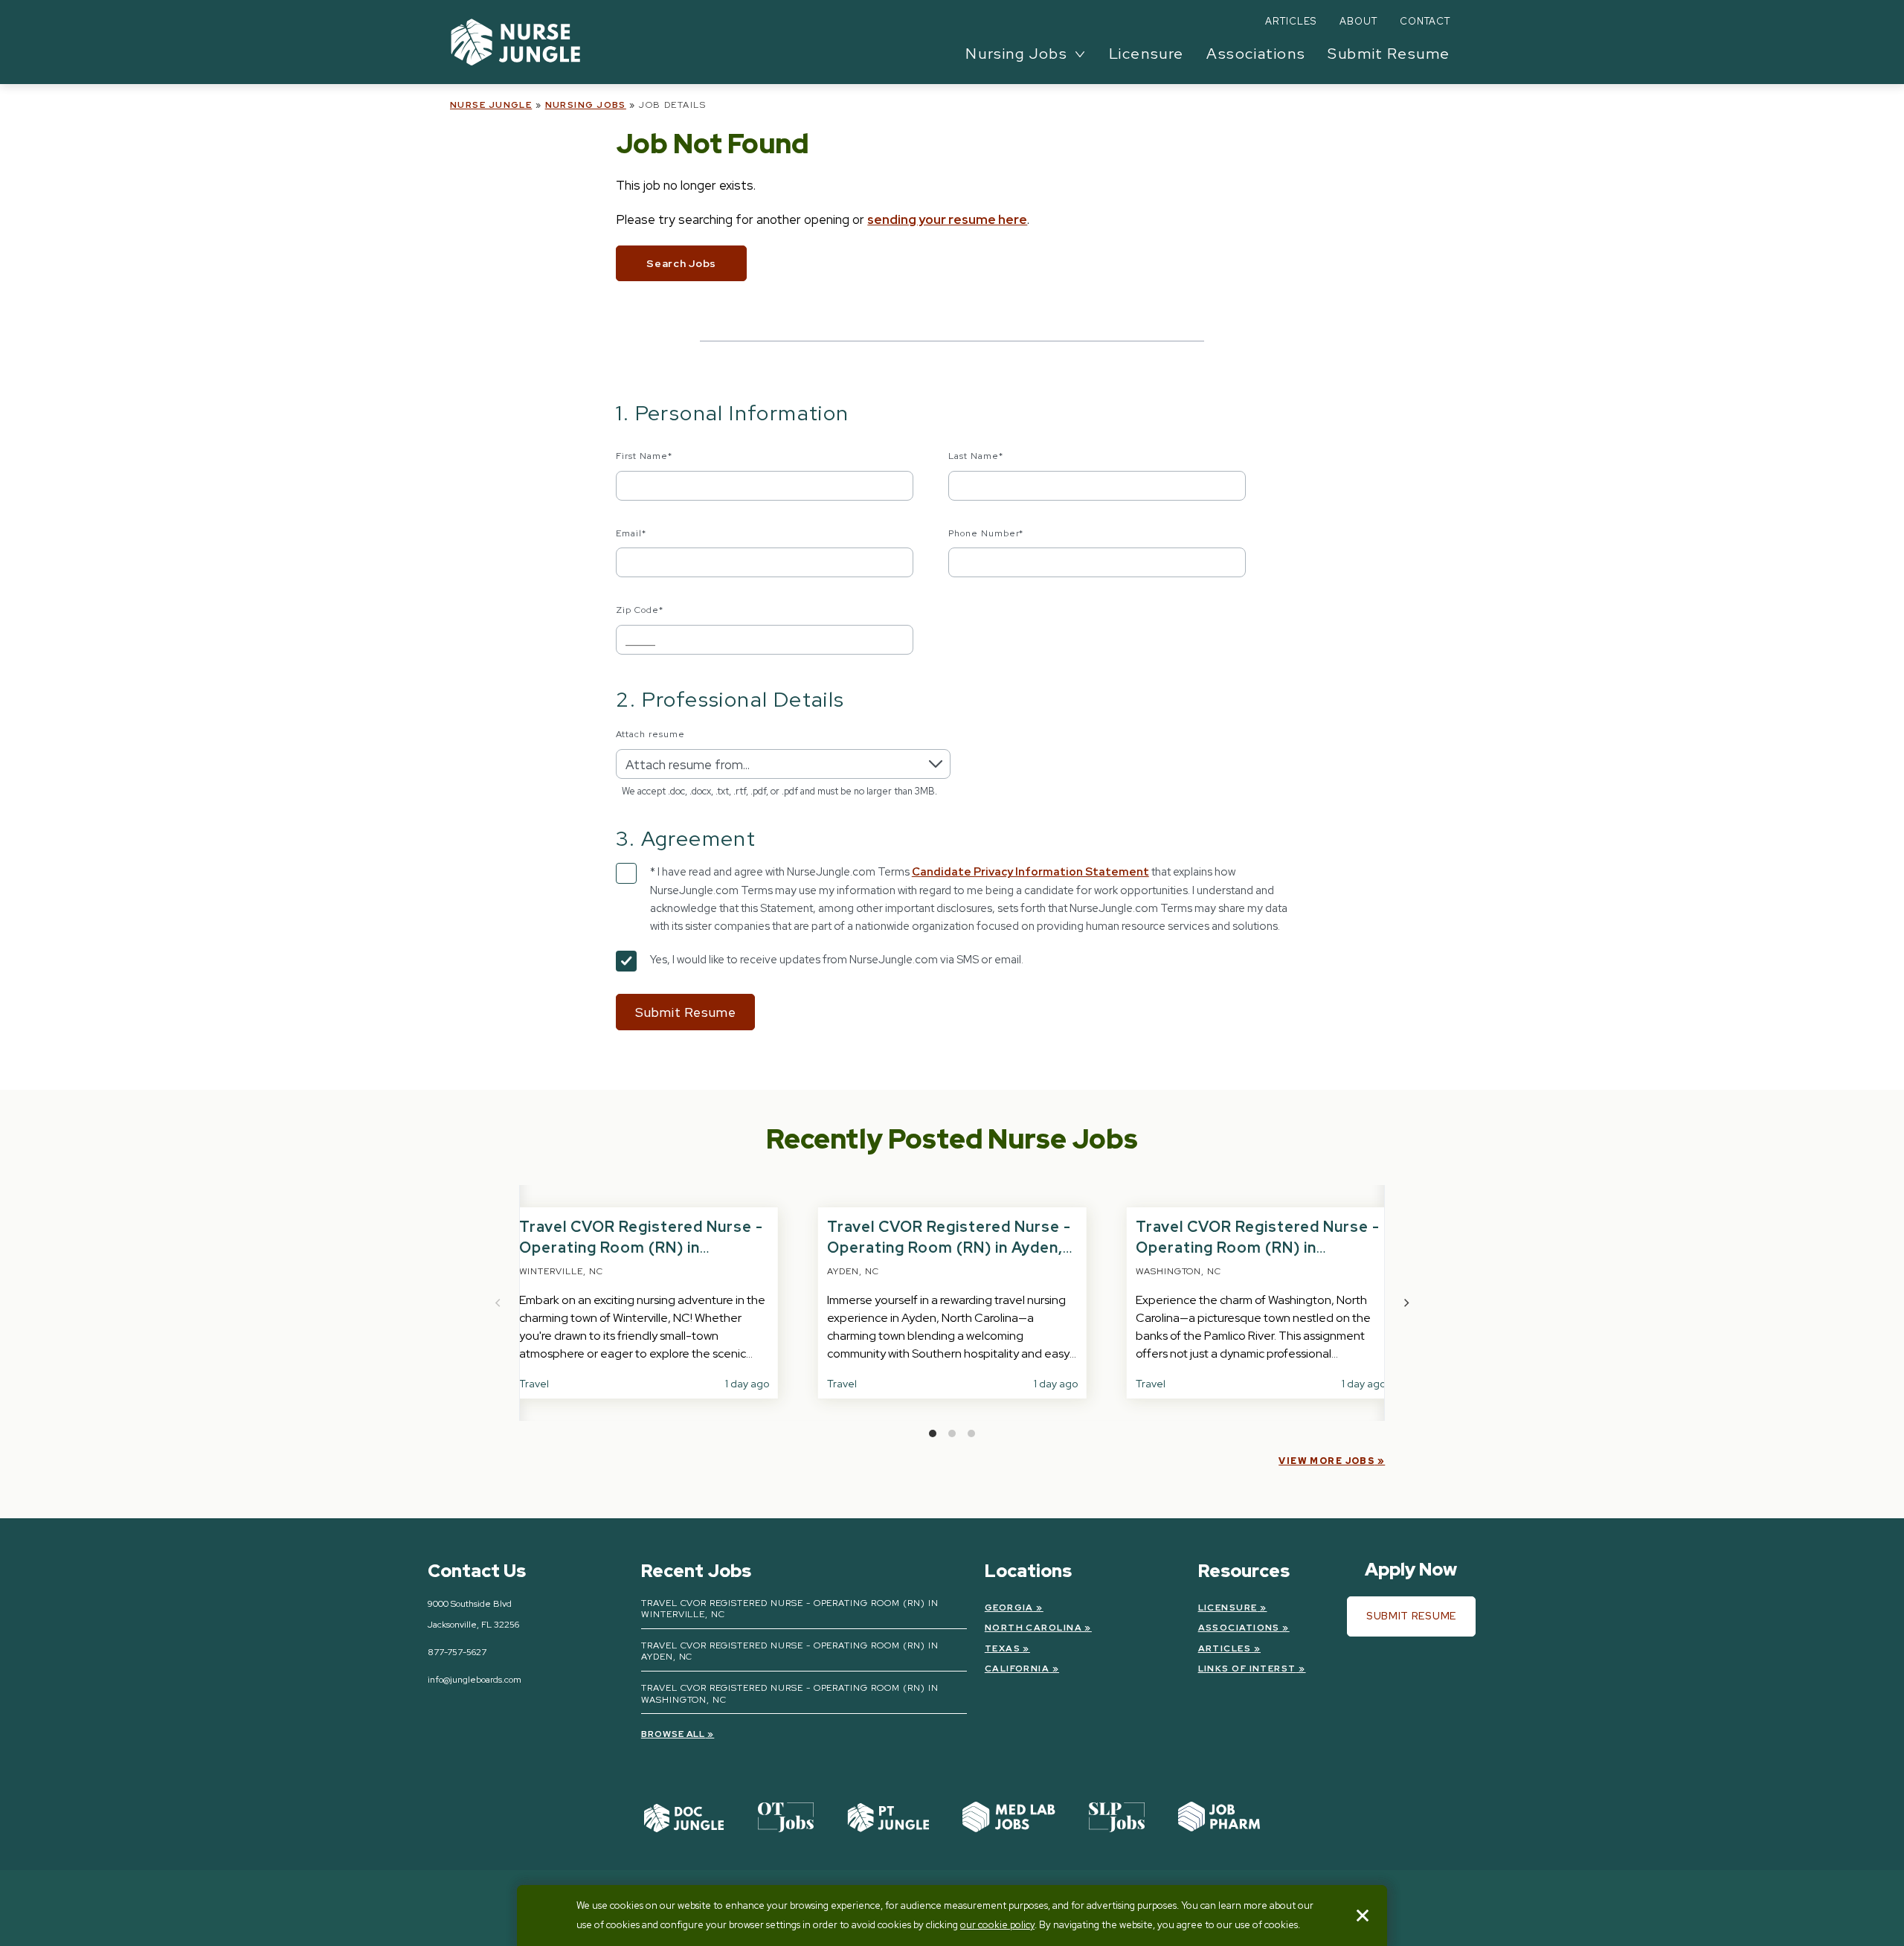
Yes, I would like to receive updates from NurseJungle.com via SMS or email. (837, 960)
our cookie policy (997, 1925)
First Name (644, 456)
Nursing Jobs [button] (1016, 54)
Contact (1425, 21)
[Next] (1406, 1303)
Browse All (673, 1734)
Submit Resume (1389, 54)
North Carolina (1033, 1628)
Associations (1256, 54)
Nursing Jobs (586, 105)
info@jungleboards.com (475, 1680)
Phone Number (986, 533)
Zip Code (640, 610)
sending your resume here (947, 219)
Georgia (1009, 1608)
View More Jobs (1326, 1461)
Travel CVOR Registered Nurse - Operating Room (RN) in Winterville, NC (641, 1247)
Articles (1291, 21)
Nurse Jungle (491, 105)
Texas (1003, 1648)
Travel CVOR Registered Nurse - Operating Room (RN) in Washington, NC (1258, 1247)
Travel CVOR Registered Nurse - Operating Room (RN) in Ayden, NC (949, 1247)
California (1017, 1669)
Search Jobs (681, 263)
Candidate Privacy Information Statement (1030, 872)
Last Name (976, 456)
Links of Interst (1247, 1669)
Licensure (1146, 54)
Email (631, 533)
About (1358, 21)
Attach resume (650, 734)
